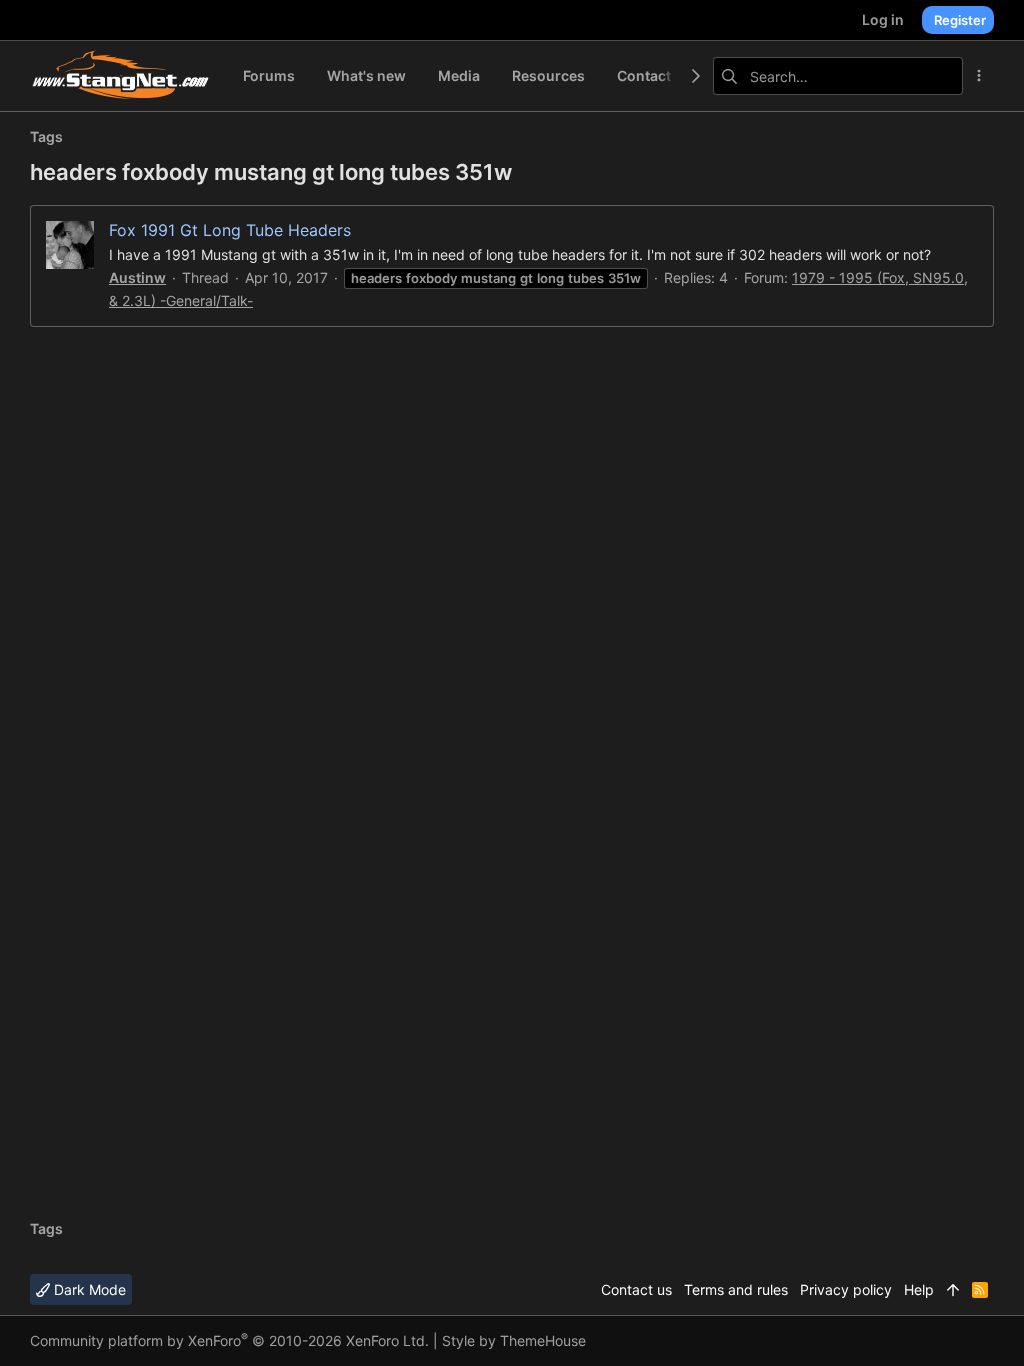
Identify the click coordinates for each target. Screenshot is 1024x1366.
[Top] (953, 1290)
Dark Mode (88, 1289)
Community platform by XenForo (229, 1340)
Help (919, 1289)
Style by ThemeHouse (514, 1340)
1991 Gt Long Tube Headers (230, 230)
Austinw (137, 277)
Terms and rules (736, 1289)
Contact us (636, 1289)
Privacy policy (846, 1289)
